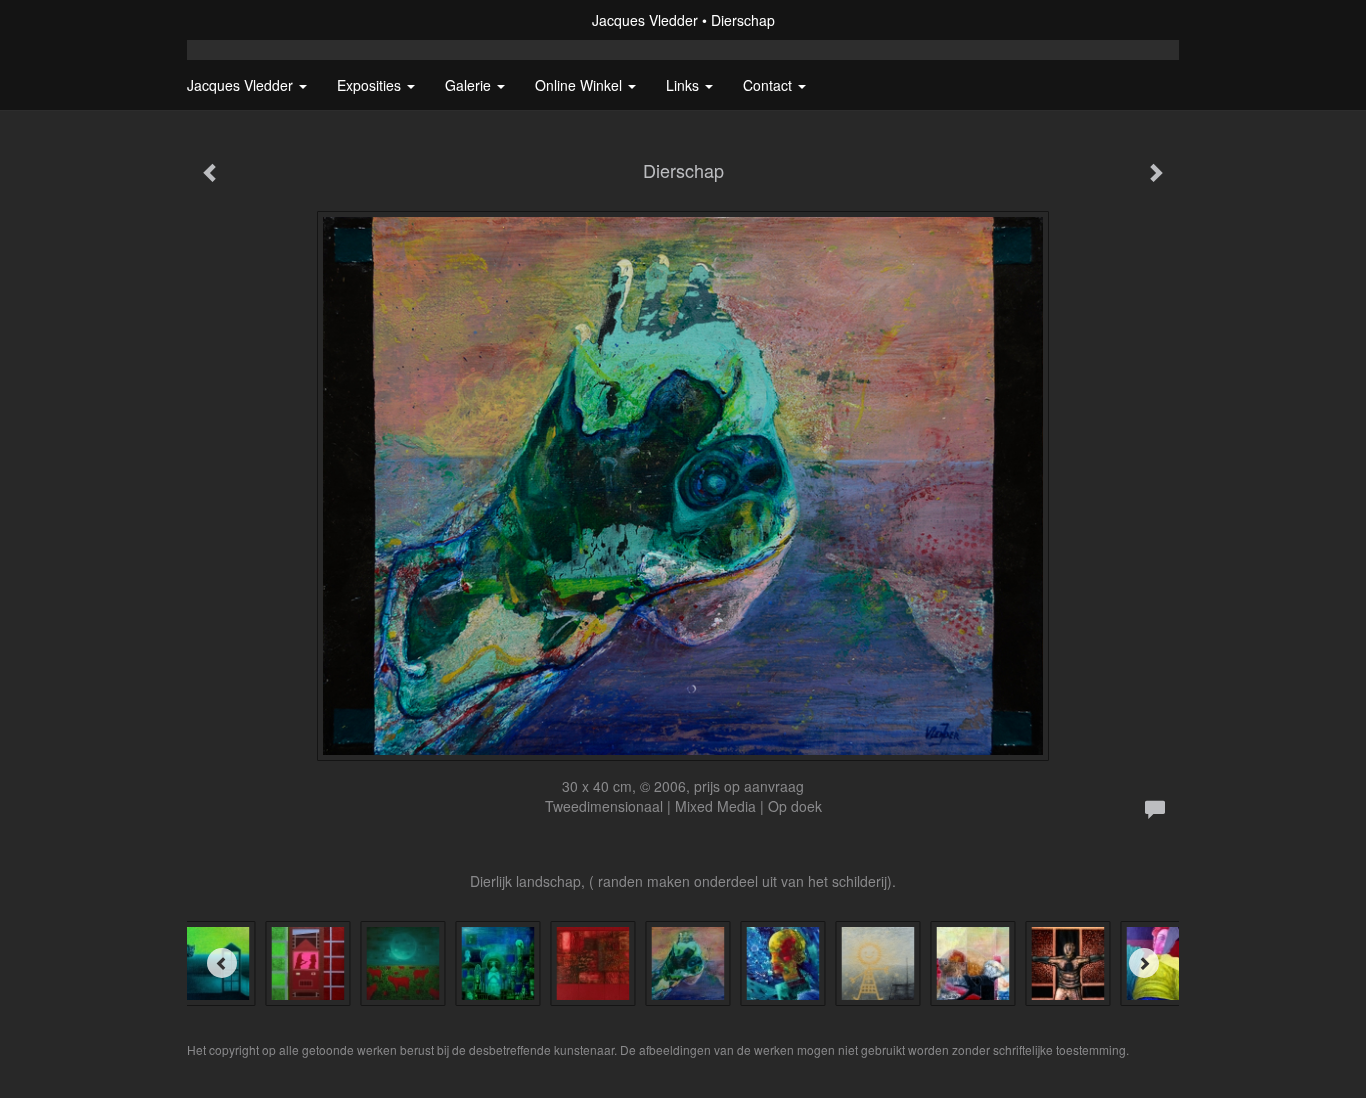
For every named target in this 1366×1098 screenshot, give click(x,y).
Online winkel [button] (580, 85)
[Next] (1144, 963)
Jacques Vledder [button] (242, 85)
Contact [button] (769, 85)
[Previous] (222, 963)
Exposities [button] (371, 85)
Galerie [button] (470, 85)
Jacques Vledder (645, 20)
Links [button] (684, 85)
